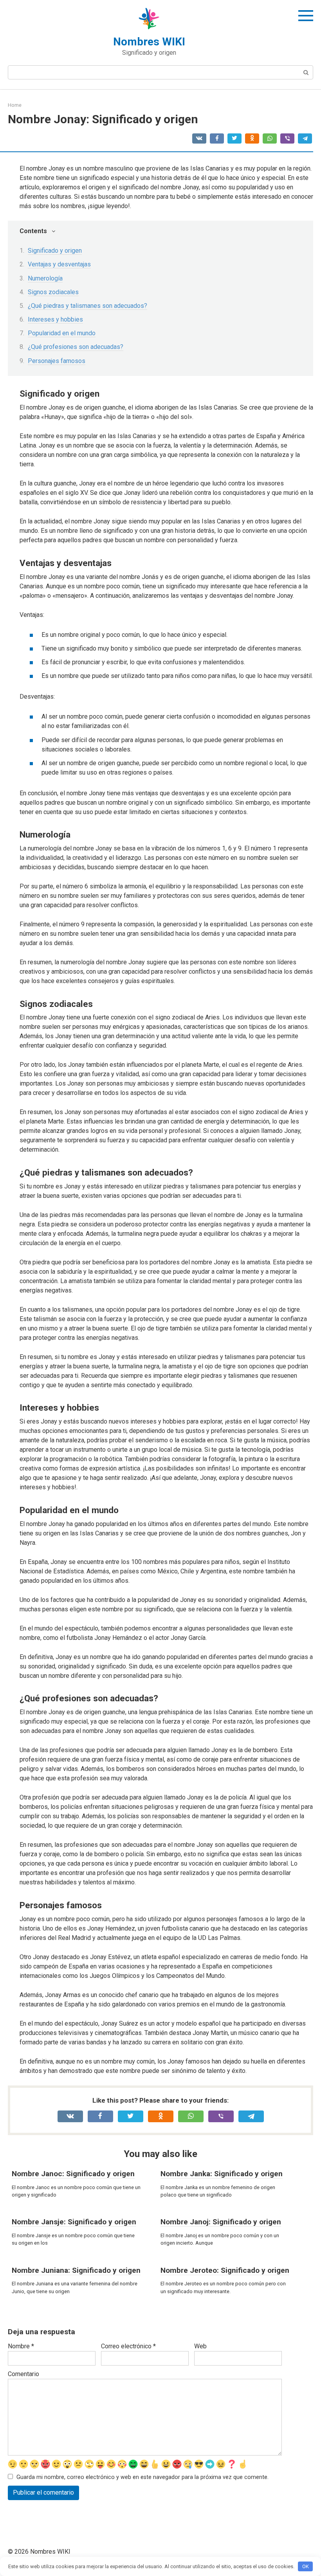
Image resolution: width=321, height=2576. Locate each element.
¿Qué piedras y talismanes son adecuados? (87, 306)
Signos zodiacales (53, 292)
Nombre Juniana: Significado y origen (76, 2270)
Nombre (21, 2346)
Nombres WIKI (149, 42)
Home (15, 105)
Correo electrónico (128, 2346)
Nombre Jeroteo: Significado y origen (225, 2270)
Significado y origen (55, 251)
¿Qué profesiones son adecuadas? (76, 347)
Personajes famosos (57, 361)
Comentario (23, 2374)
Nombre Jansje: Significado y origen (74, 2222)
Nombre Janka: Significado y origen (222, 2174)
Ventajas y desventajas (59, 264)
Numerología (45, 278)
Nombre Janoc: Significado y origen (73, 2174)
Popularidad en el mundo (62, 333)
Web (200, 2346)
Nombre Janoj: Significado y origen (221, 2222)
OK (306, 2566)
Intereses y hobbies (55, 319)
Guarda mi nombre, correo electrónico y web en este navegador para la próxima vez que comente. (142, 2477)
